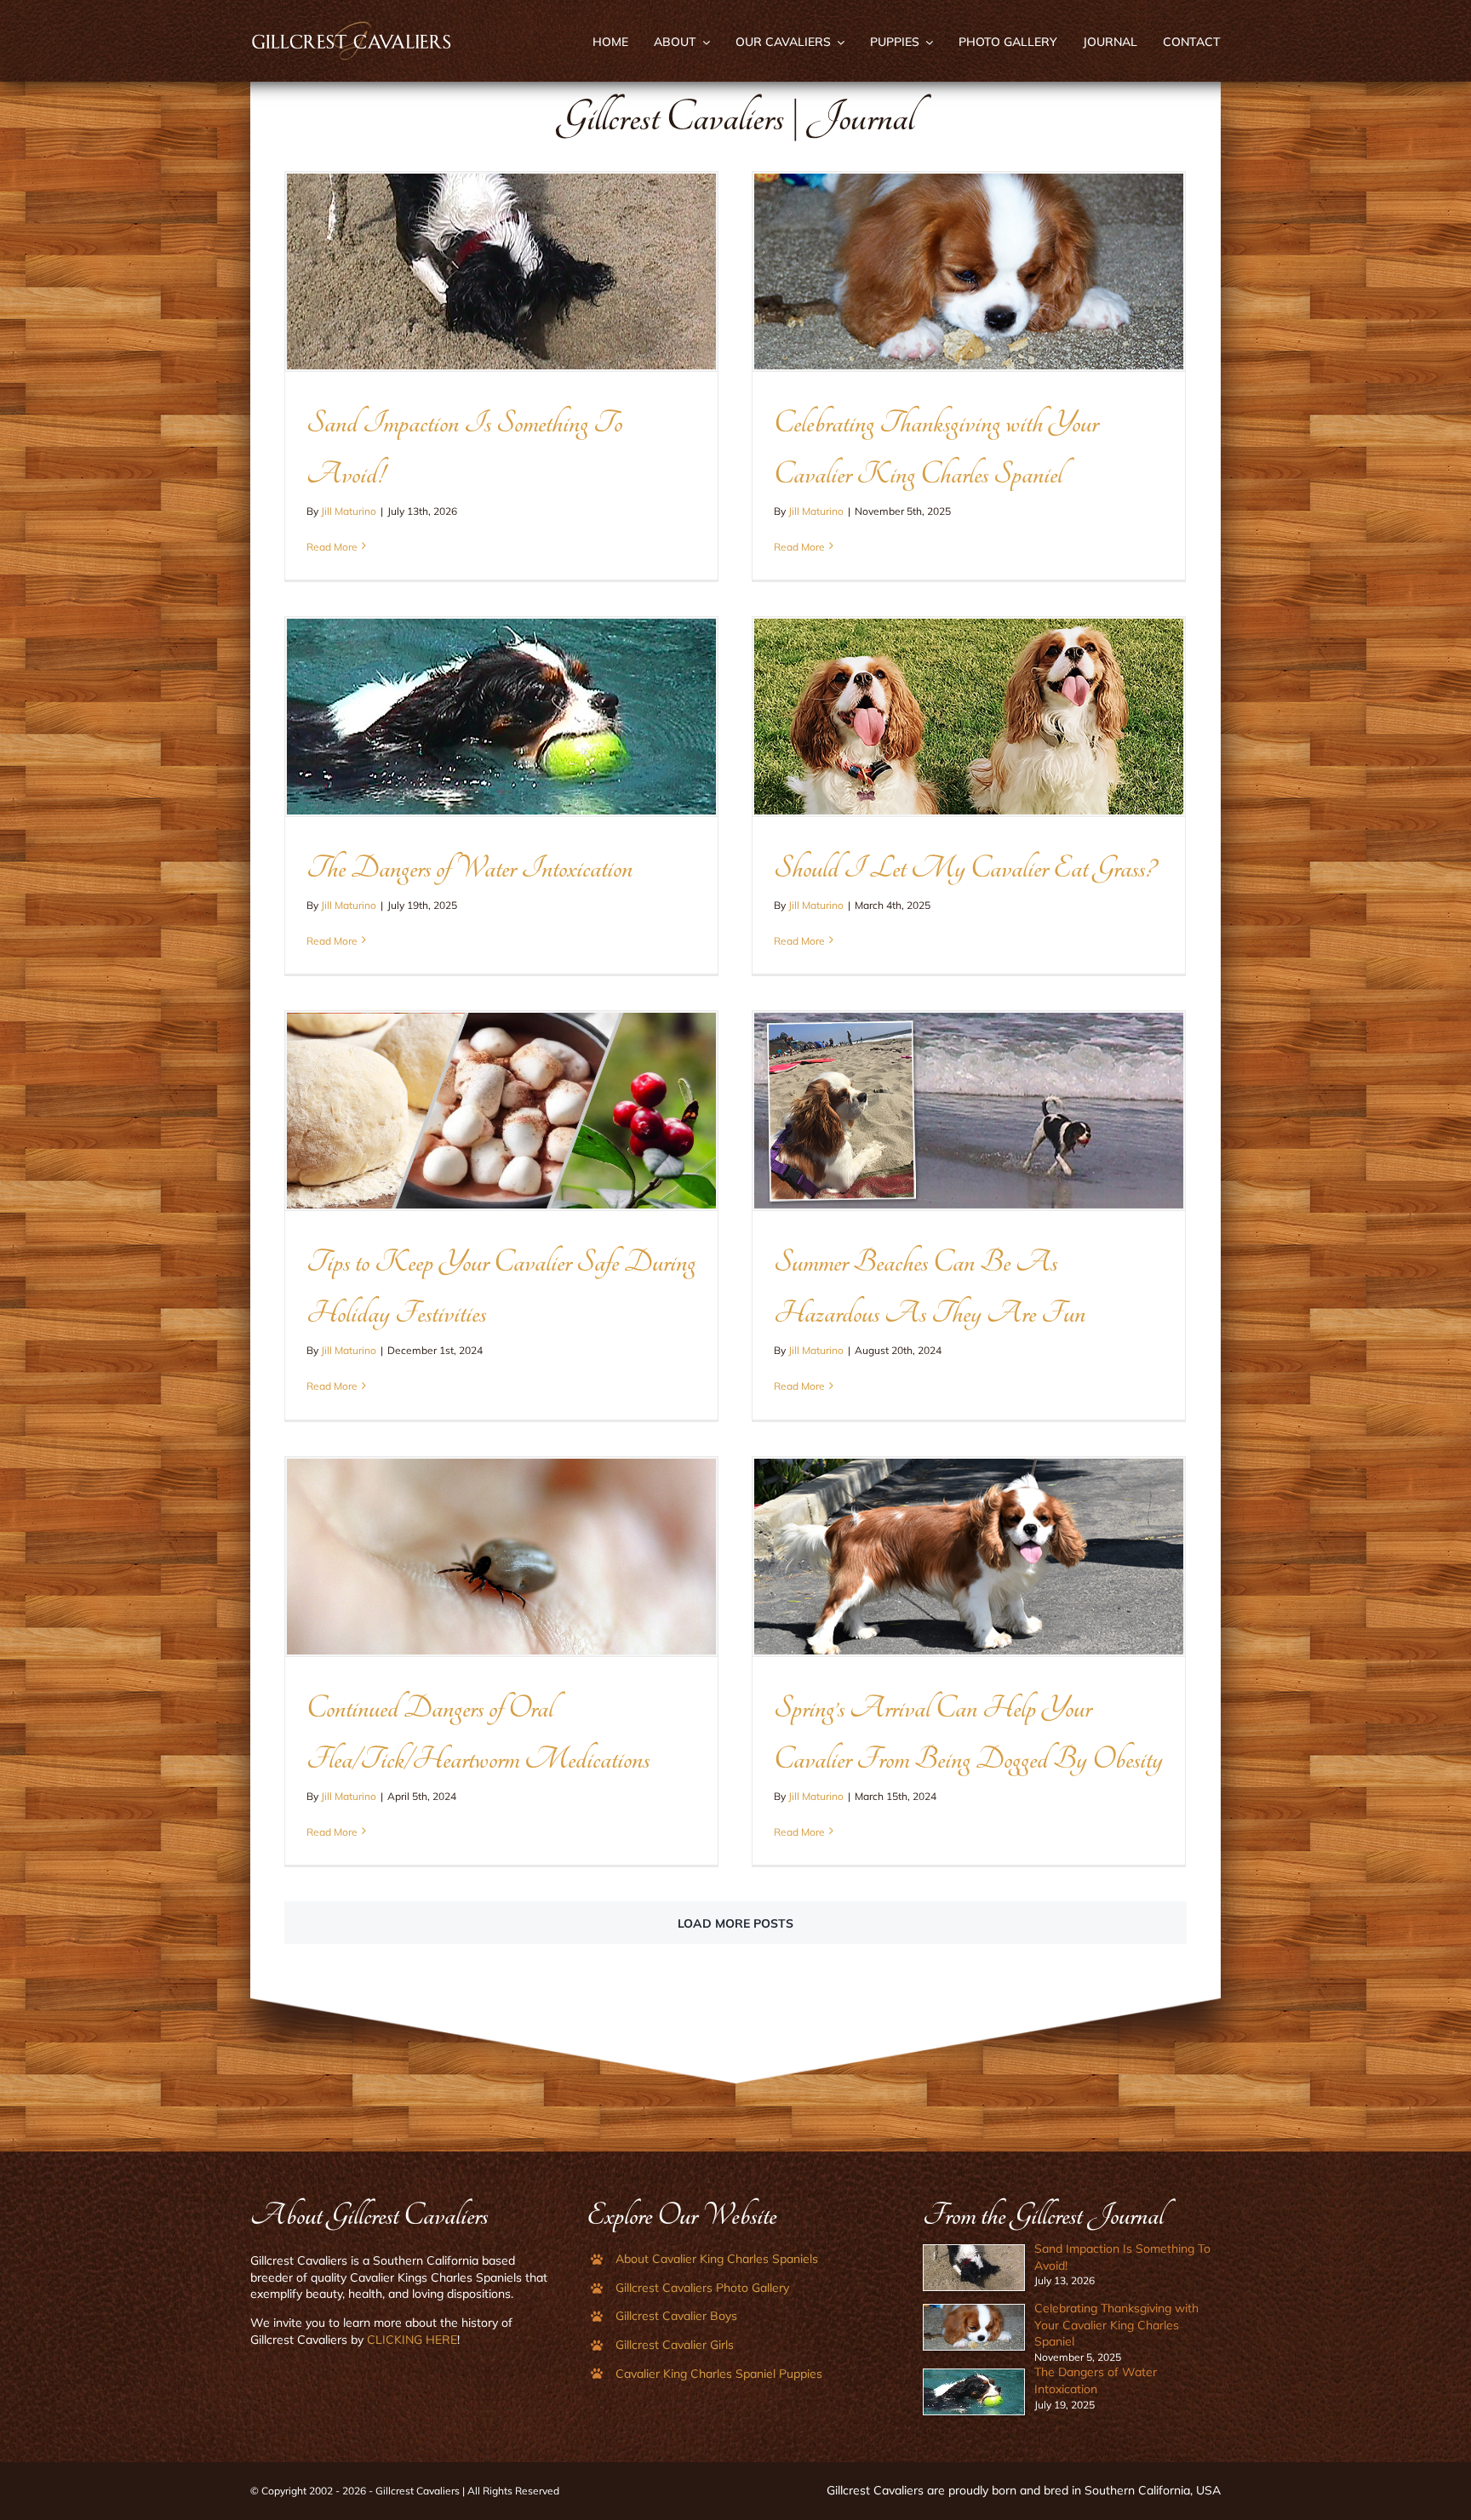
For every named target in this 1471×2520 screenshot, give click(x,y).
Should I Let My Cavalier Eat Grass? (964, 868)
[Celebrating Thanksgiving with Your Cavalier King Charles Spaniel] (969, 271)
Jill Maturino (349, 511)
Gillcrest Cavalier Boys (676, 2316)
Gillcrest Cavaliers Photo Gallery (702, 2288)
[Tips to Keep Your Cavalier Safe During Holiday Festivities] (501, 1111)
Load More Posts (735, 1923)
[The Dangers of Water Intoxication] (501, 717)
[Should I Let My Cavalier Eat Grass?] (969, 717)
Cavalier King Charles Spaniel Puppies (719, 2374)
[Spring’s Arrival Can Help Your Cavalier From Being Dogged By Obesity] (969, 1557)
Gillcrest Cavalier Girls (675, 2345)
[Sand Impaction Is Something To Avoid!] (501, 271)
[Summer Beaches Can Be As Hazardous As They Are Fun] (969, 1111)
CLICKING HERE (412, 2340)
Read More (332, 547)
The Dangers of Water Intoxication (469, 868)
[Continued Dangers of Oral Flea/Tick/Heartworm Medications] (501, 1557)
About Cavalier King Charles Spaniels (717, 2259)
